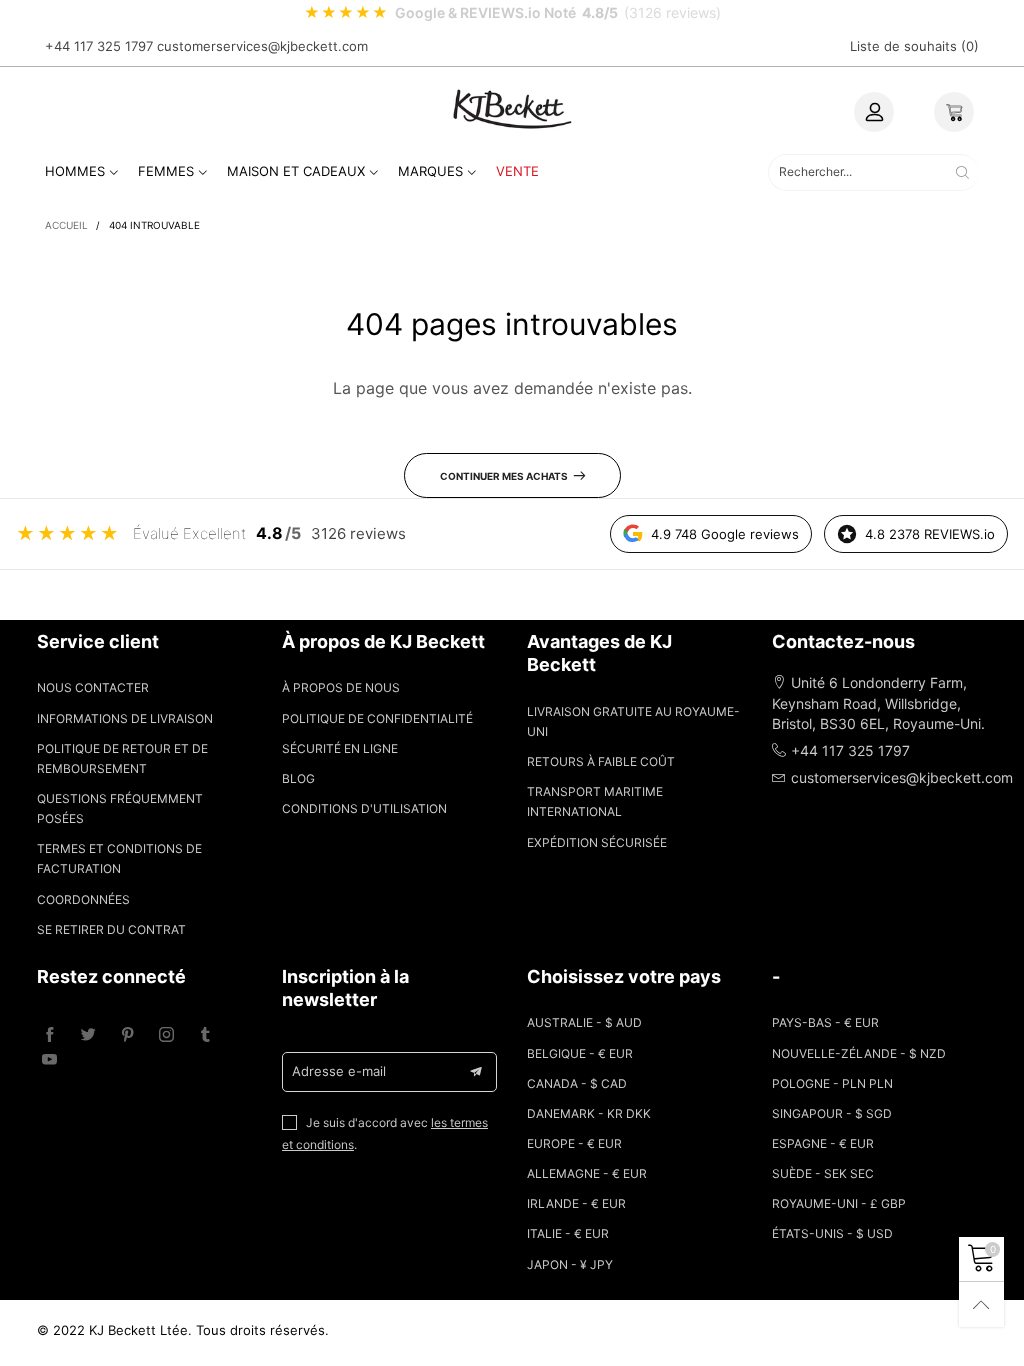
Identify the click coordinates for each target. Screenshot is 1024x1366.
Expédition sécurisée (597, 842)
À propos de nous (341, 687)
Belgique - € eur (580, 1053)
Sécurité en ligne (340, 748)
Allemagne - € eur (587, 1173)
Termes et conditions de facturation (119, 858)
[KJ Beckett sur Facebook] (49, 1035)
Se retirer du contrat (111, 929)
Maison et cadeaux (296, 171)
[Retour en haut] (981, 1304)
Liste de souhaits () (914, 46)
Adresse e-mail (339, 1071)
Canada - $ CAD (577, 1083)
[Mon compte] (874, 112)
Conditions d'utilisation (364, 808)
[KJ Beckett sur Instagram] (166, 1035)
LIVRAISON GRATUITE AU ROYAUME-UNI (633, 721)
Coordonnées (83, 899)
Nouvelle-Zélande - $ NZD (859, 1053)
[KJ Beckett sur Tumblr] (205, 1035)
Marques (430, 171)
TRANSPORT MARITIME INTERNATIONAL (595, 801)
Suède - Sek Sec (823, 1173)
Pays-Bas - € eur (825, 1022)
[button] (476, 1072)
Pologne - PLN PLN (832, 1083)
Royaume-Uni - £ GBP (839, 1203)
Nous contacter (93, 687)
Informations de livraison (125, 718)
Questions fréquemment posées (120, 808)
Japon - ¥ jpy (570, 1264)
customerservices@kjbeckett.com (262, 46)
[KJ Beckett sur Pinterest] (127, 1035)
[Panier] (954, 112)
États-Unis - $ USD (832, 1233)
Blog (298, 778)
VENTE (517, 171)
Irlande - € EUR (576, 1203)
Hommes (75, 171)
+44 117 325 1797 (99, 46)
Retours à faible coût (601, 761)
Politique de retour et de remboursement (122, 758)
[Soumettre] (962, 172)
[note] (512, 13)
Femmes (166, 171)
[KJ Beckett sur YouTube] (49, 1060)
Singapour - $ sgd (832, 1113)
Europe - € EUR (574, 1143)
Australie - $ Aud (584, 1022)
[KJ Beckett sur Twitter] (88, 1035)
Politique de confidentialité (377, 718)
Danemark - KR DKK (589, 1113)
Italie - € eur (568, 1233)
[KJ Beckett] (512, 108)
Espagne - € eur (823, 1143)
